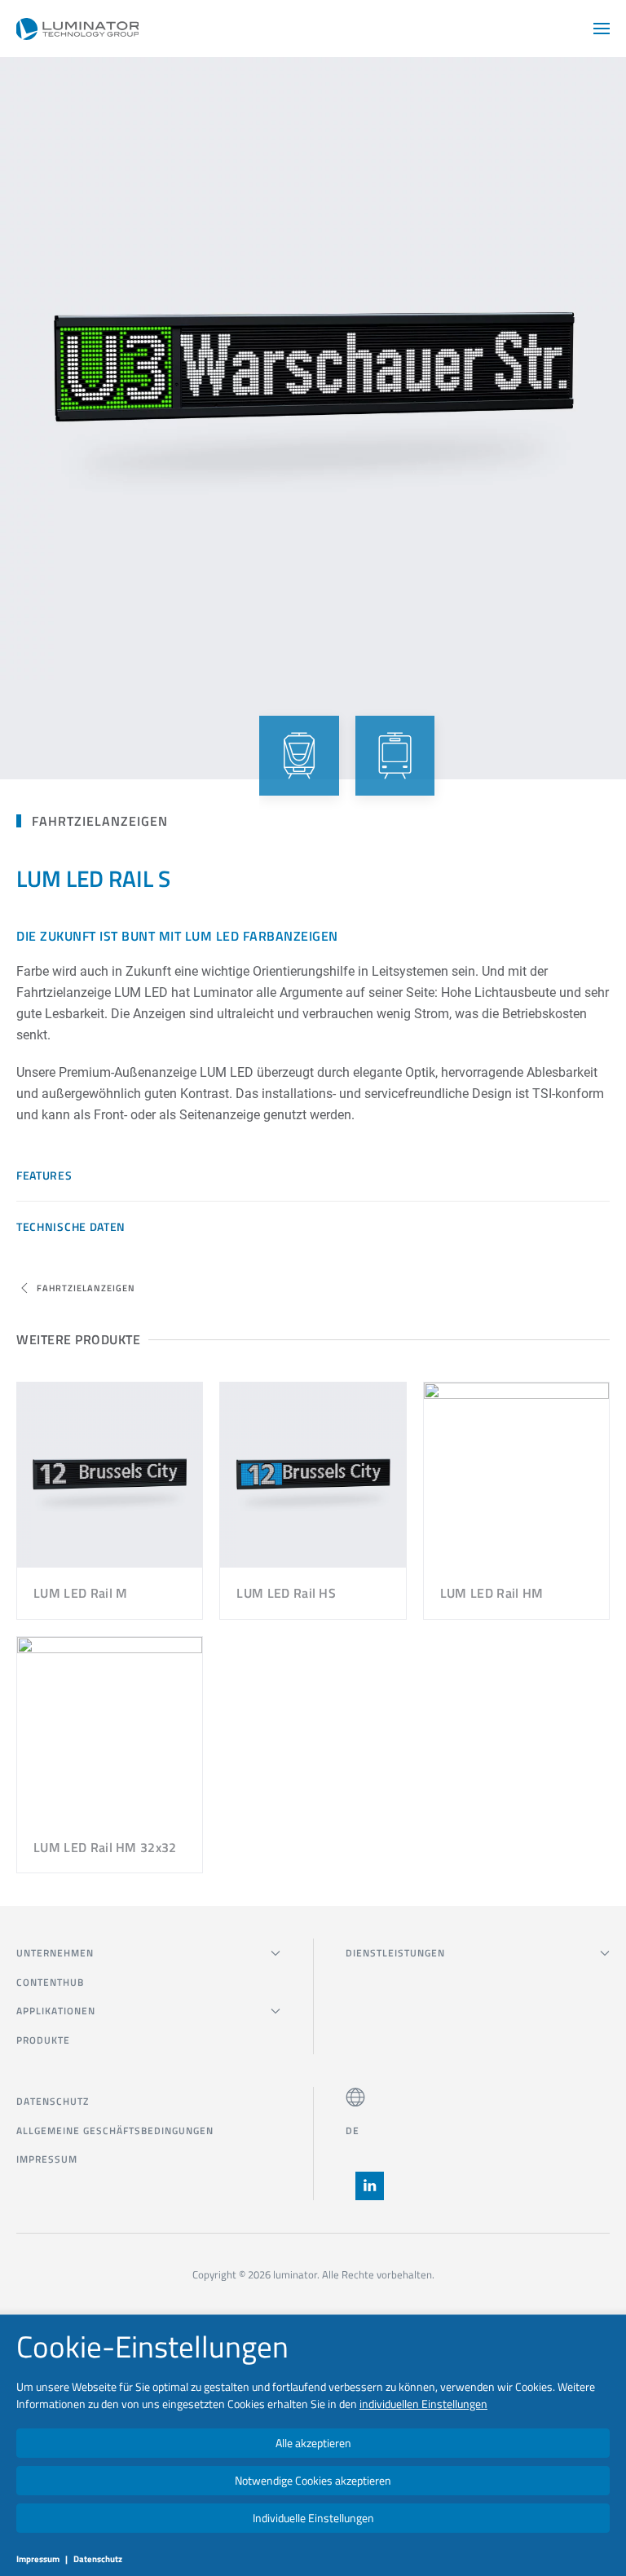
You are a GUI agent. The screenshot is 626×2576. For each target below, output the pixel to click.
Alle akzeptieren (313, 2443)
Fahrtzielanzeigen (100, 821)
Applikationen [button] (56, 2011)
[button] (602, 29)
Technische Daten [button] (71, 1226)
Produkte (43, 2040)
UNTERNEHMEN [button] (55, 1953)
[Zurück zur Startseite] (77, 29)
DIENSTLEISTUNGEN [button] (395, 1953)
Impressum (47, 2159)
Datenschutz (53, 2101)
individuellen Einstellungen (423, 2404)
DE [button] (352, 2130)
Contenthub (50, 1982)
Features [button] (44, 1175)
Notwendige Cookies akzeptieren (313, 2480)
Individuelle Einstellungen (313, 2518)
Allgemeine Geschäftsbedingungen (115, 2130)
